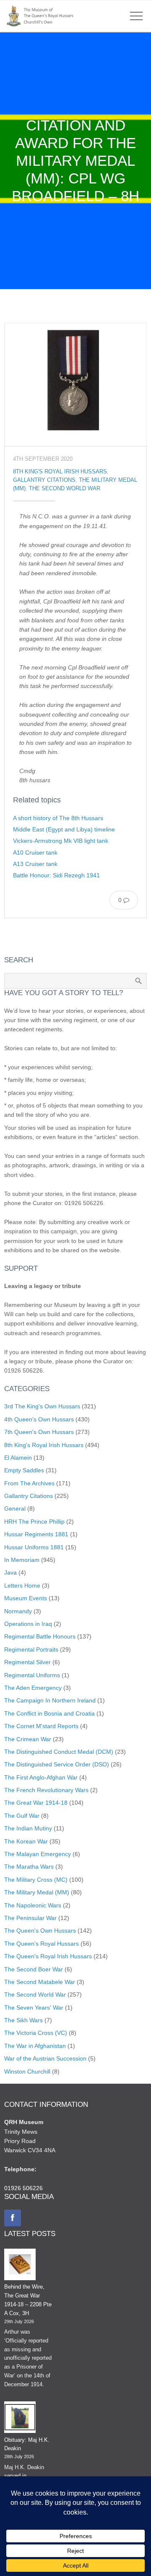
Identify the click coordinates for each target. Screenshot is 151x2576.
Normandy (18, 1611)
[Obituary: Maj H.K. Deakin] (20, 2419)
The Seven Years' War (34, 2008)
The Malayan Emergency (38, 1854)
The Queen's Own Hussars (40, 1931)
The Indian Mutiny (28, 1828)
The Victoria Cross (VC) (36, 2033)
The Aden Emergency (33, 1688)
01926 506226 (23, 2188)
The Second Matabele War (40, 1982)
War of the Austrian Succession (45, 2058)
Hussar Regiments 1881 (36, 1534)
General (15, 1508)
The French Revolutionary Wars (46, 1790)
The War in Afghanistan (35, 2046)
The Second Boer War (34, 1969)
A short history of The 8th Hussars (58, 818)
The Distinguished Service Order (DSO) (57, 1764)
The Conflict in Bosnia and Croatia (49, 1713)
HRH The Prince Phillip (34, 1522)
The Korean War (26, 1841)
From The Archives (29, 1483)
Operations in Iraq (28, 1624)
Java (10, 1572)
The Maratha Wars (29, 1867)
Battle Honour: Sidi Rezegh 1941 (56, 875)
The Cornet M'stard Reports (41, 1726)
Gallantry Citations (44, 480)
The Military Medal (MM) (37, 1892)
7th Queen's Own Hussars (39, 1432)
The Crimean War (28, 1739)
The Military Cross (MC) (36, 1880)
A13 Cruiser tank (35, 864)
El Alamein (18, 1458)
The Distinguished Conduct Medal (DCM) (59, 1752)
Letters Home (22, 1585)
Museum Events (26, 1598)
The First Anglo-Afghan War (41, 1777)
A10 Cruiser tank (35, 852)
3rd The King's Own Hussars (42, 1406)
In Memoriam (22, 1560)
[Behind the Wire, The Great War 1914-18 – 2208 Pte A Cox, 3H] (20, 2266)
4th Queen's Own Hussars (39, 1419)
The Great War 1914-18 (36, 1803)
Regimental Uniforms (32, 1675)
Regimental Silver (27, 1662)
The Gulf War (22, 1816)
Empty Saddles (24, 1470)
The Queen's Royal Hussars (42, 1944)
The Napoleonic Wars (33, 1905)
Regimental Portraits (31, 1649)
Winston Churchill (27, 2071)
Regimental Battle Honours (40, 1636)
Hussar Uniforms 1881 (34, 1547)
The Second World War (65, 489)
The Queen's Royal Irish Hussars (48, 1956)
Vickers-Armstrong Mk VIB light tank (61, 841)
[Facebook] (13, 2218)
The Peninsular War (30, 1918)
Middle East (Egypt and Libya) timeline (64, 829)
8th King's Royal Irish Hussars (60, 472)
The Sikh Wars (23, 2020)
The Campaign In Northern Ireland (50, 1700)
